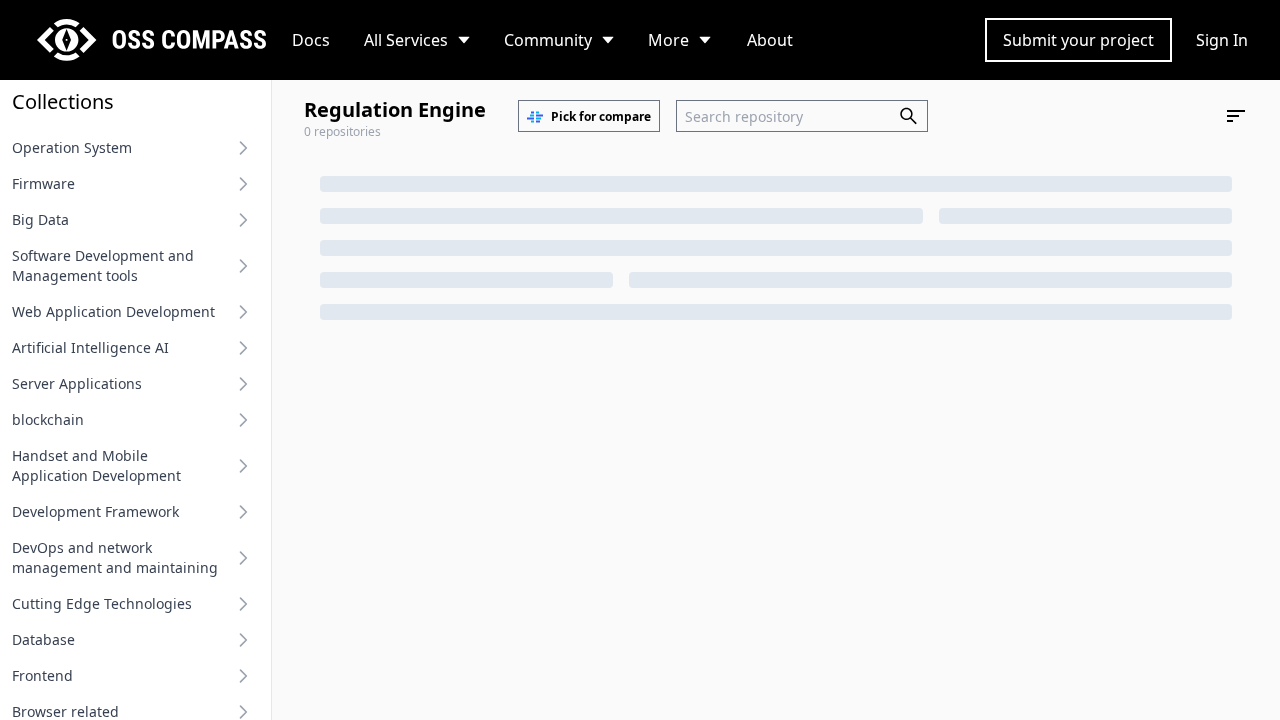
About (770, 40)
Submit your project (1078, 40)
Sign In (1222, 40)
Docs (311, 40)
